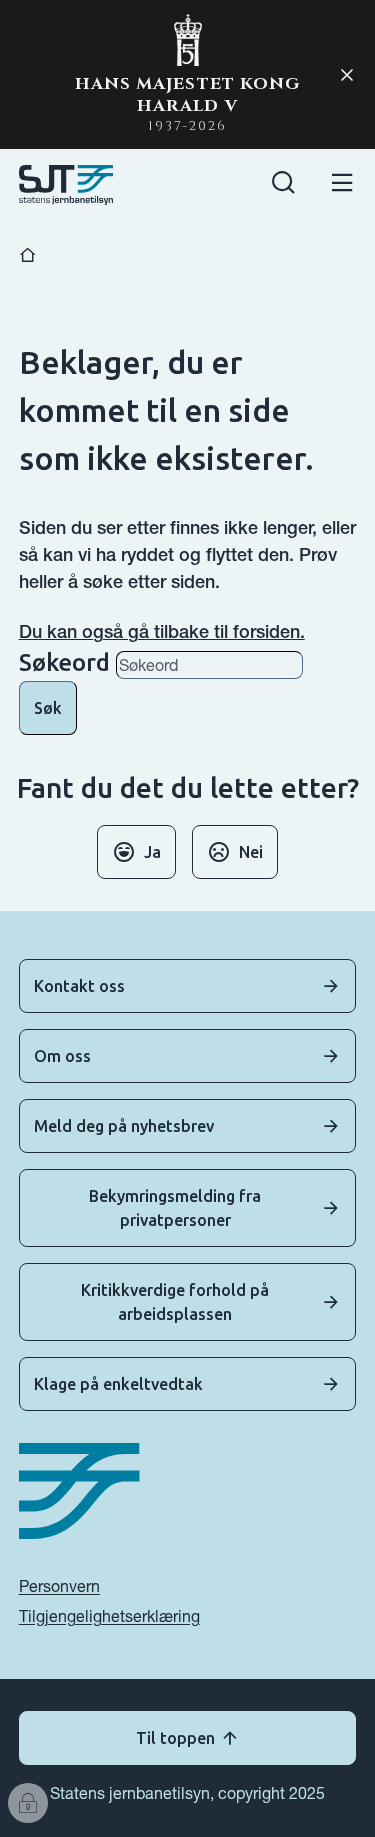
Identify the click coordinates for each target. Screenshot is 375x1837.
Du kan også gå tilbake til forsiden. (162, 631)
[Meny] (342, 185)
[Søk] (283, 185)
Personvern (59, 1586)
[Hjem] (28, 255)
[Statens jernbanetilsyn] (66, 185)
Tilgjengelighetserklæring (109, 1616)
